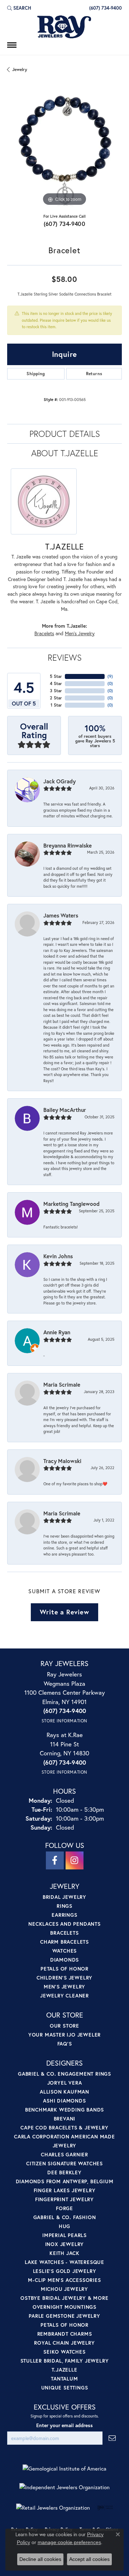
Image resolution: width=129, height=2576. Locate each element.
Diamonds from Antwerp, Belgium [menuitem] (65, 2181)
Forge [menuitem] (64, 2208)
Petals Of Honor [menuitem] (64, 2325)
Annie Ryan (57, 1332)
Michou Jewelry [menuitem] (64, 2289)
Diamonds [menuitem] (64, 1960)
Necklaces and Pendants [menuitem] (64, 1924)
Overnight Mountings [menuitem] (64, 2307)
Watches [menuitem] (65, 1951)
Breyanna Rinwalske (68, 845)
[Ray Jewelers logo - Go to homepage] (64, 27)
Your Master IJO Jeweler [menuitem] (64, 2035)
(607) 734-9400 (65, 224)
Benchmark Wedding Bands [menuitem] (64, 2110)
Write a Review (64, 1612)
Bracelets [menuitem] (64, 1933)
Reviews (65, 657)
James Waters (61, 915)
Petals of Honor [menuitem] (64, 1969)
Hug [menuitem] (64, 2226)
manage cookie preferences (69, 2542)
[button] (19, 8)
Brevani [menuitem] (65, 2119)
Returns (94, 374)
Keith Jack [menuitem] (64, 2253)
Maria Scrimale (62, 1384)
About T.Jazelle (65, 453)
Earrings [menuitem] (64, 1915)
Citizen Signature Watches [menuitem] (64, 2163)
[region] (64, 150)
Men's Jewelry (80, 633)
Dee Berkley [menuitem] (64, 2172)
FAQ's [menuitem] (65, 2044)
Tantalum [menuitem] (64, 2379)
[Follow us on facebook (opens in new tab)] (55, 1860)
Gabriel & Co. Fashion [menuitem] (65, 2217)
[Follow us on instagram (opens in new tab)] (75, 1860)
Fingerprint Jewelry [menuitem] (64, 2199)
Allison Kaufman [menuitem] (64, 2092)
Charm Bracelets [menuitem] (64, 1942)
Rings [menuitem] (64, 1906)
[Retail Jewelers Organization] (53, 2508)
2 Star (56, 698)
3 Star (56, 691)
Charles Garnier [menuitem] (64, 2154)
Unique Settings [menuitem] (65, 2388)
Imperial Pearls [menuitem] (64, 2235)
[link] (105, 8)
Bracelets (44, 633)
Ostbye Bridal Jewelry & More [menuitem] (64, 2298)
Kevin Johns (58, 1256)
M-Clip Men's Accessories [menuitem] (64, 2280)
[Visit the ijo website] (105, 2507)
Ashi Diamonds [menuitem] (64, 2101)
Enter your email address (64, 2425)
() (110, 676)
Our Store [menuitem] (64, 2026)
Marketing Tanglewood (71, 1204)
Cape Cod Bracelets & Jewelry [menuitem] (64, 2127)
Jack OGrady (59, 781)
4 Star (56, 683)
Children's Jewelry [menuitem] (64, 1978)
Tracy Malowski (62, 1461)
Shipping (36, 374)
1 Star (56, 705)
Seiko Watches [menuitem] (64, 2352)
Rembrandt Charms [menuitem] (65, 2334)
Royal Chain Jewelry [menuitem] (64, 2343)
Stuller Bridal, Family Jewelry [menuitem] (65, 2361)
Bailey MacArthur (65, 1110)
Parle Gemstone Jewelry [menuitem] (64, 2316)
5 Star (56, 676)
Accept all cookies (89, 2559)
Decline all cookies (40, 2559)
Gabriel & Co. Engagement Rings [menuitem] (64, 2074)
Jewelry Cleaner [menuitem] (64, 1995)
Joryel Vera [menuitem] (65, 2083)
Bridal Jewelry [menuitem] (64, 1897)
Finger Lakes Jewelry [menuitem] (65, 2190)
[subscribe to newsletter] (112, 2438)
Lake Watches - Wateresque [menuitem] (64, 2262)
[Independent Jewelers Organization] (64, 2487)
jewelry (20, 69)
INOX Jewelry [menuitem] (65, 2244)
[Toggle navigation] (12, 45)
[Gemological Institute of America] (64, 2469)
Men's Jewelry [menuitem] (64, 1987)
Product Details (65, 434)
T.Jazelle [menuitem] (64, 2370)
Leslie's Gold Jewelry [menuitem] (65, 2271)
